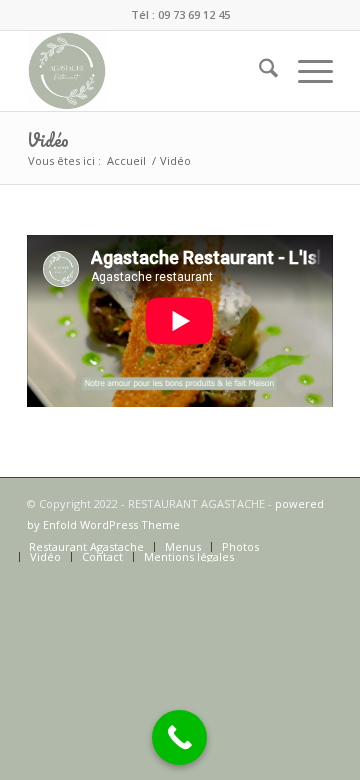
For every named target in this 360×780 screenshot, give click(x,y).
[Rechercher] (258, 71)
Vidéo (48, 140)
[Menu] (305, 71)
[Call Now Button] (179, 737)
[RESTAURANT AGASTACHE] (149, 71)
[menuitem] (258, 71)
